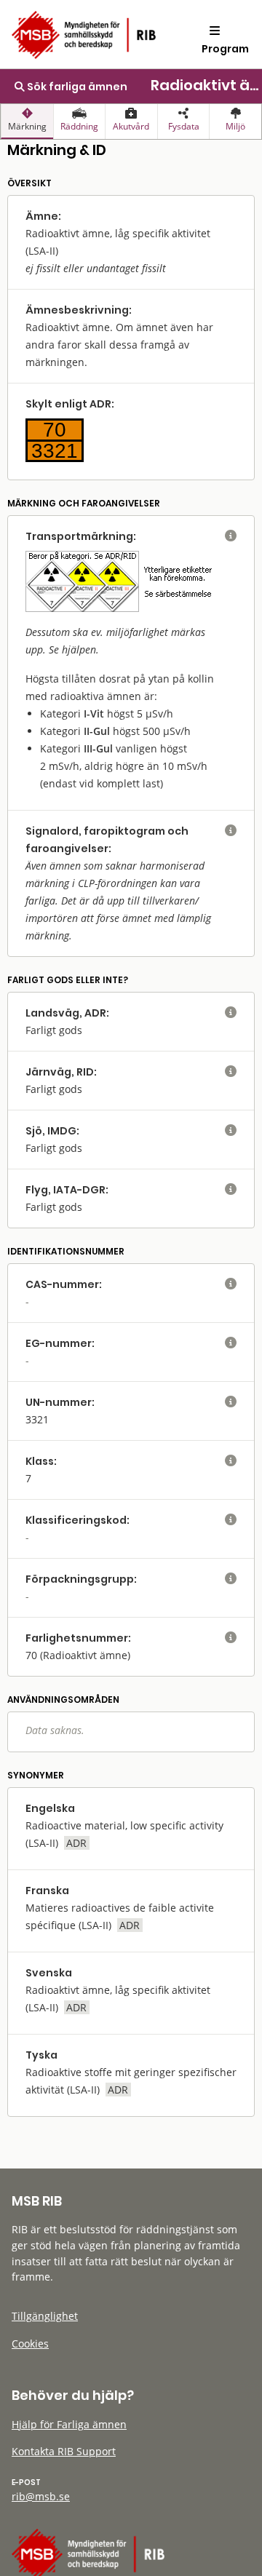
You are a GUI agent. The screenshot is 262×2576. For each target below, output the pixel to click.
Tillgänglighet (45, 2316)
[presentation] (27, 122)
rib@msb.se (41, 2496)
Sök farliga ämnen (76, 87)
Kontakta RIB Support (64, 2451)
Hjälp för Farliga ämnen (69, 2424)
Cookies (30, 2344)
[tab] (27, 122)
